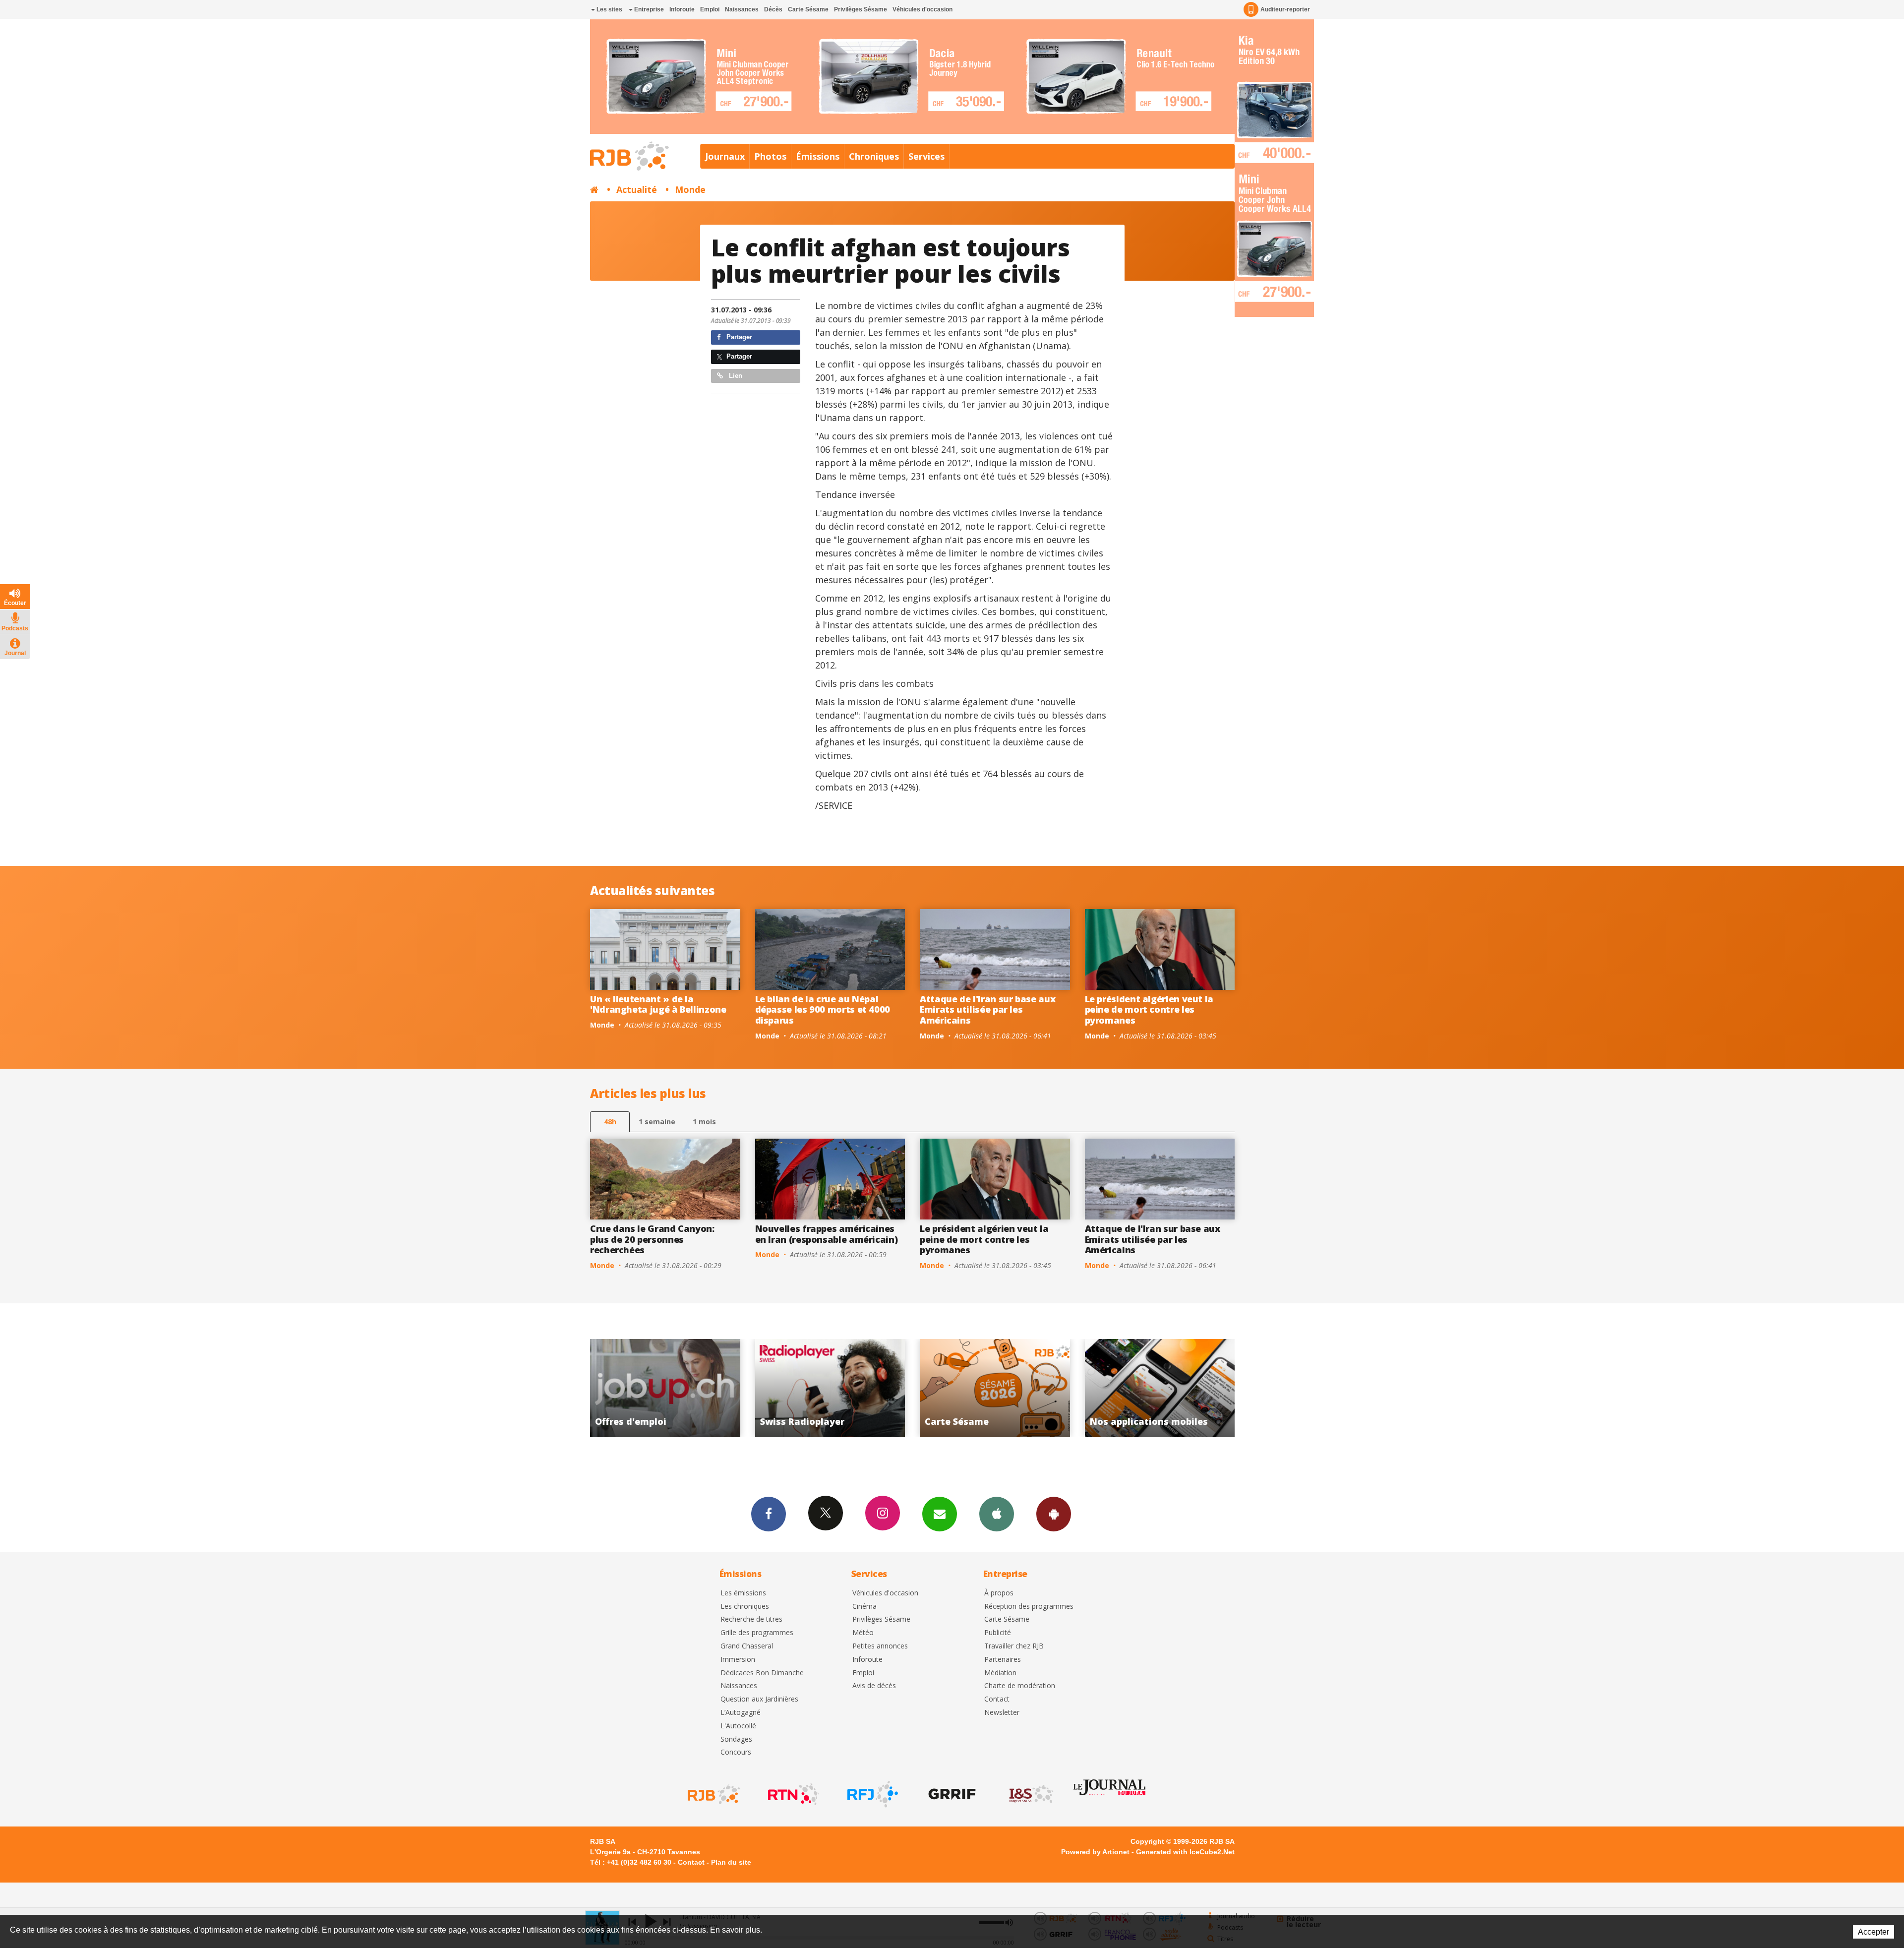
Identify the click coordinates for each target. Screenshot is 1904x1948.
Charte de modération (1020, 1686)
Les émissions (743, 1593)
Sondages (736, 1739)
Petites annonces (880, 1646)
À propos (999, 1593)
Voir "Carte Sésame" (830, 1388)
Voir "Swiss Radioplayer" (666, 1388)
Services (926, 156)
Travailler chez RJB (1014, 1646)
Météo (863, 1633)
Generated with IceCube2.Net (1185, 1852)
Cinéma (864, 1607)
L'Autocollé (738, 1726)
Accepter (1874, 1932)
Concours (736, 1752)
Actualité (637, 189)
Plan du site (731, 1862)
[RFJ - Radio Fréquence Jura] (872, 1794)
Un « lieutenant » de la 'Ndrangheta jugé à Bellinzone (658, 1004)
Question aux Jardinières (759, 1699)
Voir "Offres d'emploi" (1160, 1388)
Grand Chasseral (747, 1646)
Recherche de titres (751, 1619)
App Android (1054, 1514)
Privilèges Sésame (861, 9)
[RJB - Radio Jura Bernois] (713, 1794)
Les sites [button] (609, 9)
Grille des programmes (757, 1633)
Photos (770, 156)
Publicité (998, 1633)
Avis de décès (874, 1686)
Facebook (769, 1514)
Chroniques (874, 156)
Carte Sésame (808, 9)
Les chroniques (745, 1607)
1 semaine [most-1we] (657, 1122)
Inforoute (682, 9)
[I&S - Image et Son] (1030, 1794)
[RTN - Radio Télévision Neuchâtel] (792, 1794)
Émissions (818, 156)
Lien (735, 376)
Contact (997, 1699)
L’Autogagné (741, 1713)
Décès (773, 9)
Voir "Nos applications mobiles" (995, 1388)
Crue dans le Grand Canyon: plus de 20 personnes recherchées (652, 1239)
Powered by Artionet (1095, 1852)
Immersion (738, 1660)
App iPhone (997, 1514)
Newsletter (1002, 1713)
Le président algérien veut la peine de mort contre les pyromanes (1149, 1009)
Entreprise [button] (648, 9)
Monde (690, 189)
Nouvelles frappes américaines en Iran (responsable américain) (827, 1234)
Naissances (742, 9)
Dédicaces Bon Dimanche (762, 1673)
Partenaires (1003, 1660)
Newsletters (940, 1514)
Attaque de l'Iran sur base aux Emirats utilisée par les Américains (987, 1009)
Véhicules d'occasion (922, 9)
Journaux (725, 156)
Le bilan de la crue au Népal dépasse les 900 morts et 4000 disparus (823, 1009)
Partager (738, 337)
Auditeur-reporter (1285, 9)
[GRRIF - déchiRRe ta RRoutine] (951, 1794)
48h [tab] (610, 1122)
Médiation (1000, 1673)
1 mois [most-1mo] (704, 1122)
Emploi (710, 9)
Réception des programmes (1029, 1607)
